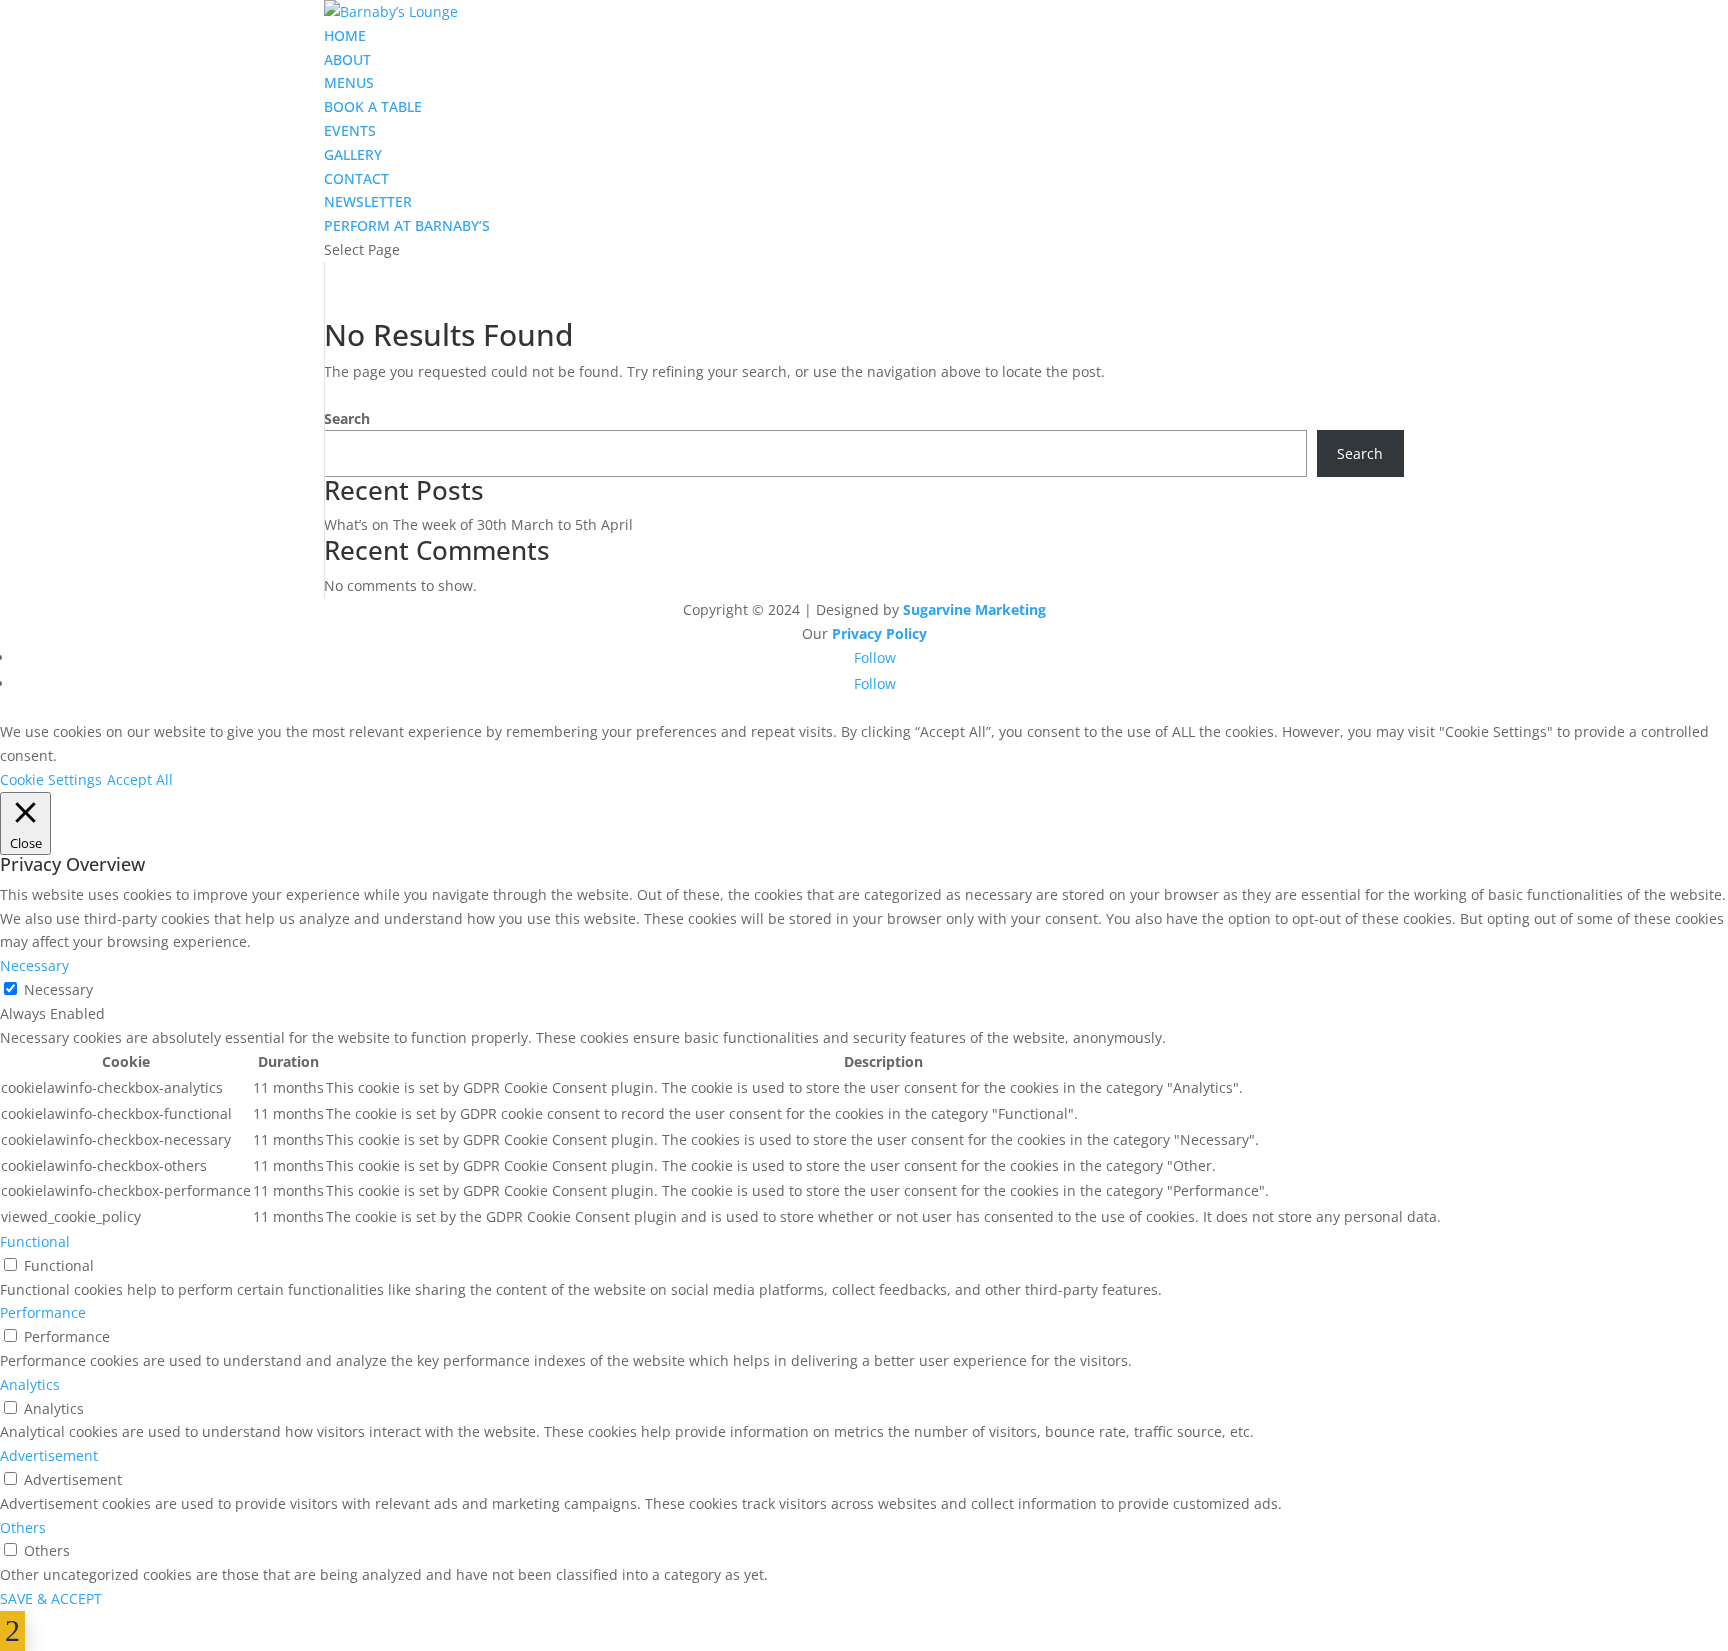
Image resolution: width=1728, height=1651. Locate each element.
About (347, 59)
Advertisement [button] (49, 1455)
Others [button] (23, 1527)
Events (350, 130)
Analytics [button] (30, 1384)
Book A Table (373, 106)
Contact (356, 178)
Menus (349, 82)
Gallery (353, 154)
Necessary (58, 989)
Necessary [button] (34, 965)
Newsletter (368, 201)
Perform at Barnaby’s (407, 225)
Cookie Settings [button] (51, 779)
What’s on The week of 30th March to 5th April (478, 524)
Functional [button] (35, 1241)
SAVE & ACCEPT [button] (51, 1598)
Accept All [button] (140, 779)
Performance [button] (43, 1312)
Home (345, 35)
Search (347, 418)
